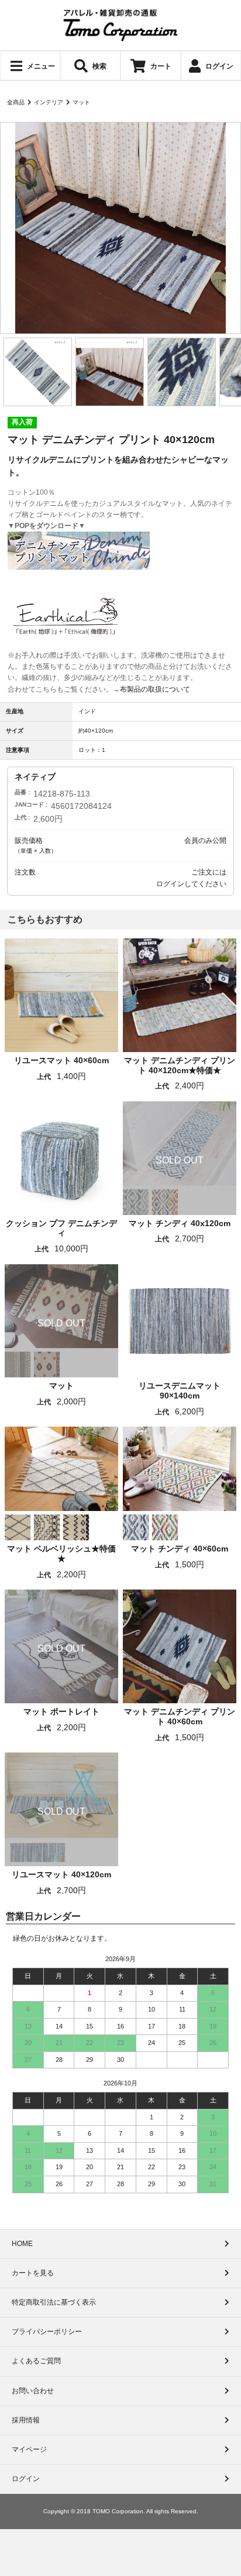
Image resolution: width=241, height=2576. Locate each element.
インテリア (49, 102)
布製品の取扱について (155, 689)
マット (81, 102)
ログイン (170, 884)
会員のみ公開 (205, 840)
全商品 (16, 102)
